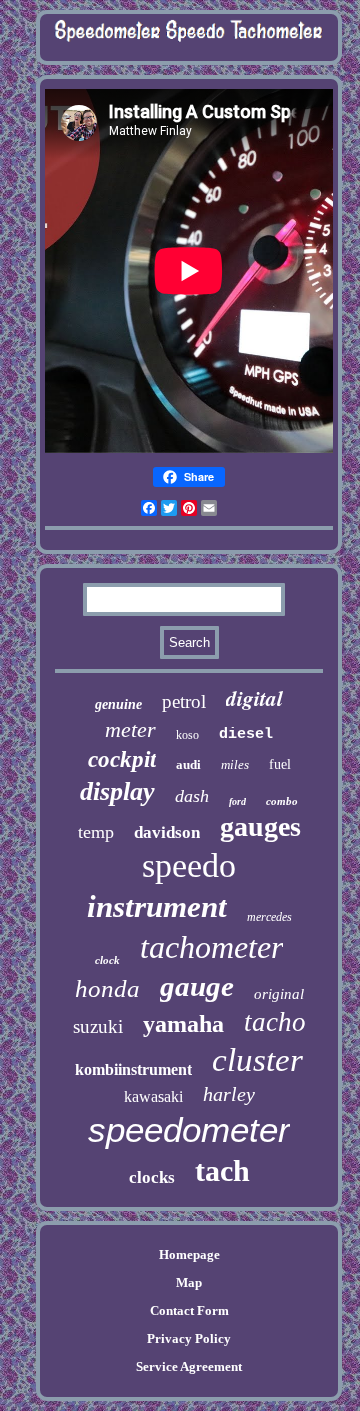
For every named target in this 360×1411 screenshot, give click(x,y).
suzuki (98, 1026)
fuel (280, 764)
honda (107, 988)
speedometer (189, 1129)
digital (254, 698)
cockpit (122, 759)
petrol (184, 701)
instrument (157, 906)
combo (282, 801)
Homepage (189, 1254)
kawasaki (153, 1096)
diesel (246, 734)
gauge (197, 986)
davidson (167, 832)
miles (235, 764)
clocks (152, 1177)
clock (107, 960)
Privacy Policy (189, 1338)
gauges (260, 826)
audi (188, 764)
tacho (275, 1022)
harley (229, 1094)
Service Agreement (189, 1366)
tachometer (211, 947)
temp (96, 832)
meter (130, 729)
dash (192, 796)
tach (222, 1170)
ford (237, 801)
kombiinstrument (133, 1069)
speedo (189, 865)
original (279, 994)
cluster (257, 1060)
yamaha (183, 1024)
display (117, 791)
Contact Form (189, 1310)
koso (187, 735)
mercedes (269, 917)
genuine (118, 704)
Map (189, 1282)
